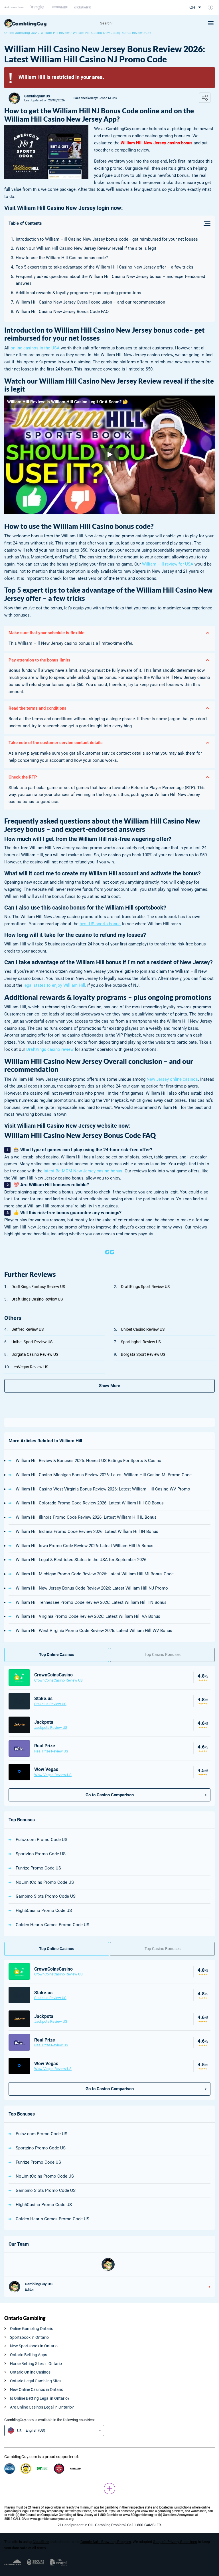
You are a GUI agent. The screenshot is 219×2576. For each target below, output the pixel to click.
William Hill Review (55, 33)
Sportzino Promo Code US (41, 1854)
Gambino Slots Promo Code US (46, 1896)
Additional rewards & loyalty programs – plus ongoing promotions (78, 293)
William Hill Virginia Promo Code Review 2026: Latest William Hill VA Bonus (88, 1616)
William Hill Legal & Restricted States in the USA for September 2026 (81, 1560)
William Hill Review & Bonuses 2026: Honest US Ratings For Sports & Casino (89, 1461)
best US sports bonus (100, 924)
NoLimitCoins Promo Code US (45, 1882)
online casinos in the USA (35, 348)
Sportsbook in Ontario (29, 2337)
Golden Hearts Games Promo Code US (52, 1925)
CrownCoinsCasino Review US (58, 1680)
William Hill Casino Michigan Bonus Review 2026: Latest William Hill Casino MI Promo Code (104, 1475)
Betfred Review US (28, 1329)
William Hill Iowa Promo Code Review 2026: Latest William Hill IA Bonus (85, 1546)
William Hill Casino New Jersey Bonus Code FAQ (62, 312)
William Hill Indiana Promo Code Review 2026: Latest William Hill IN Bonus (87, 1531)
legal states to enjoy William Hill (54, 985)
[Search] (124, 23)
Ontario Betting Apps (29, 2355)
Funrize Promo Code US (38, 1868)
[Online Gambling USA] (25, 23)
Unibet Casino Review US (143, 1329)
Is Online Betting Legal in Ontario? (40, 2398)
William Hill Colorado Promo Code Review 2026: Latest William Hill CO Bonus (90, 1503)
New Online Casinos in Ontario (37, 2389)
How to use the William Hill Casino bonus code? (62, 258)
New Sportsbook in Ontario (34, 2346)
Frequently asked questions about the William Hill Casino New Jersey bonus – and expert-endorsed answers (110, 280)
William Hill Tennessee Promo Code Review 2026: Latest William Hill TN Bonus (91, 1602)
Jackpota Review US (51, 1728)
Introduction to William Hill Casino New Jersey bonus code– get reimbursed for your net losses (107, 239)
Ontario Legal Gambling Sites (36, 2381)
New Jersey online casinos (172, 1079)
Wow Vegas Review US (53, 1775)
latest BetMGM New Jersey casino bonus (83, 1171)
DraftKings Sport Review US (145, 1287)
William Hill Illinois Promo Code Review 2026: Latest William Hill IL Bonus (86, 1517)
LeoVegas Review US (30, 1367)
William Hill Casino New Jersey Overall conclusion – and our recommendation (90, 302)
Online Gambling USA (21, 33)
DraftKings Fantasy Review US (38, 1287)
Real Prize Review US (51, 1751)
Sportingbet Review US (141, 1342)
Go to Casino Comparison (110, 1795)
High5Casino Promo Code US (44, 1911)
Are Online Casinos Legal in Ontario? (42, 2407)
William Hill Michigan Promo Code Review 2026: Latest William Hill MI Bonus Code (95, 1574)
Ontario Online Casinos (30, 2372)
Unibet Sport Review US (32, 1342)
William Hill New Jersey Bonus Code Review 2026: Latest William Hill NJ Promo (92, 1588)
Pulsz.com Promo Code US (41, 1840)
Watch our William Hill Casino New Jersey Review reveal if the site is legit (86, 248)
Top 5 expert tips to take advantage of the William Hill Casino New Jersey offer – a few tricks (105, 267)
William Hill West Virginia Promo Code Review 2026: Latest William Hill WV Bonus (94, 1631)
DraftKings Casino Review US (37, 1299)
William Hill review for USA (168, 564)
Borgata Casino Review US (35, 1354)
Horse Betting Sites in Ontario (36, 2364)
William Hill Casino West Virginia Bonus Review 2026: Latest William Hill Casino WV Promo (103, 1489)
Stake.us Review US (50, 1704)
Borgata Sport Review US (143, 1354)
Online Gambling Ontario (32, 2329)
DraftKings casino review (50, 1049)
